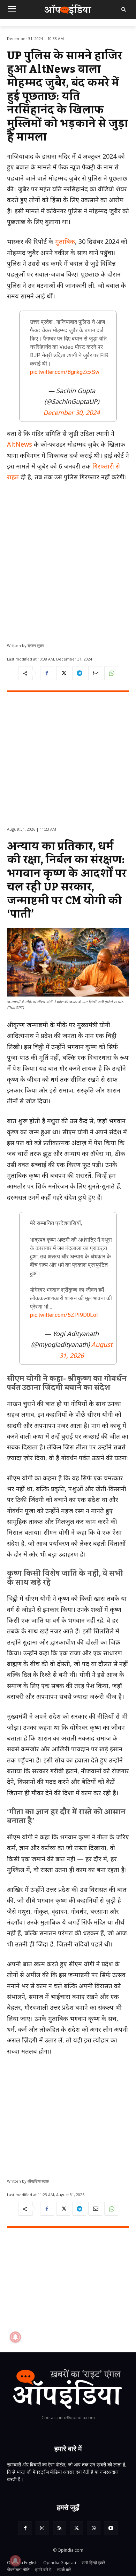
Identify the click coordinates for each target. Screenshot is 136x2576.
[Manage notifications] (15, 2561)
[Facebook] (47, 673)
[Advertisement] (68, 560)
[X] (63, 673)
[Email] (95, 673)
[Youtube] (111, 2528)
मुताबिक (65, 241)
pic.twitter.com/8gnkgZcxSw (65, 372)
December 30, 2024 (71, 413)
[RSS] (59, 2528)
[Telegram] (79, 673)
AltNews (20, 444)
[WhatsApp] (111, 673)
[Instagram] (42, 2528)
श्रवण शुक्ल (36, 645)
